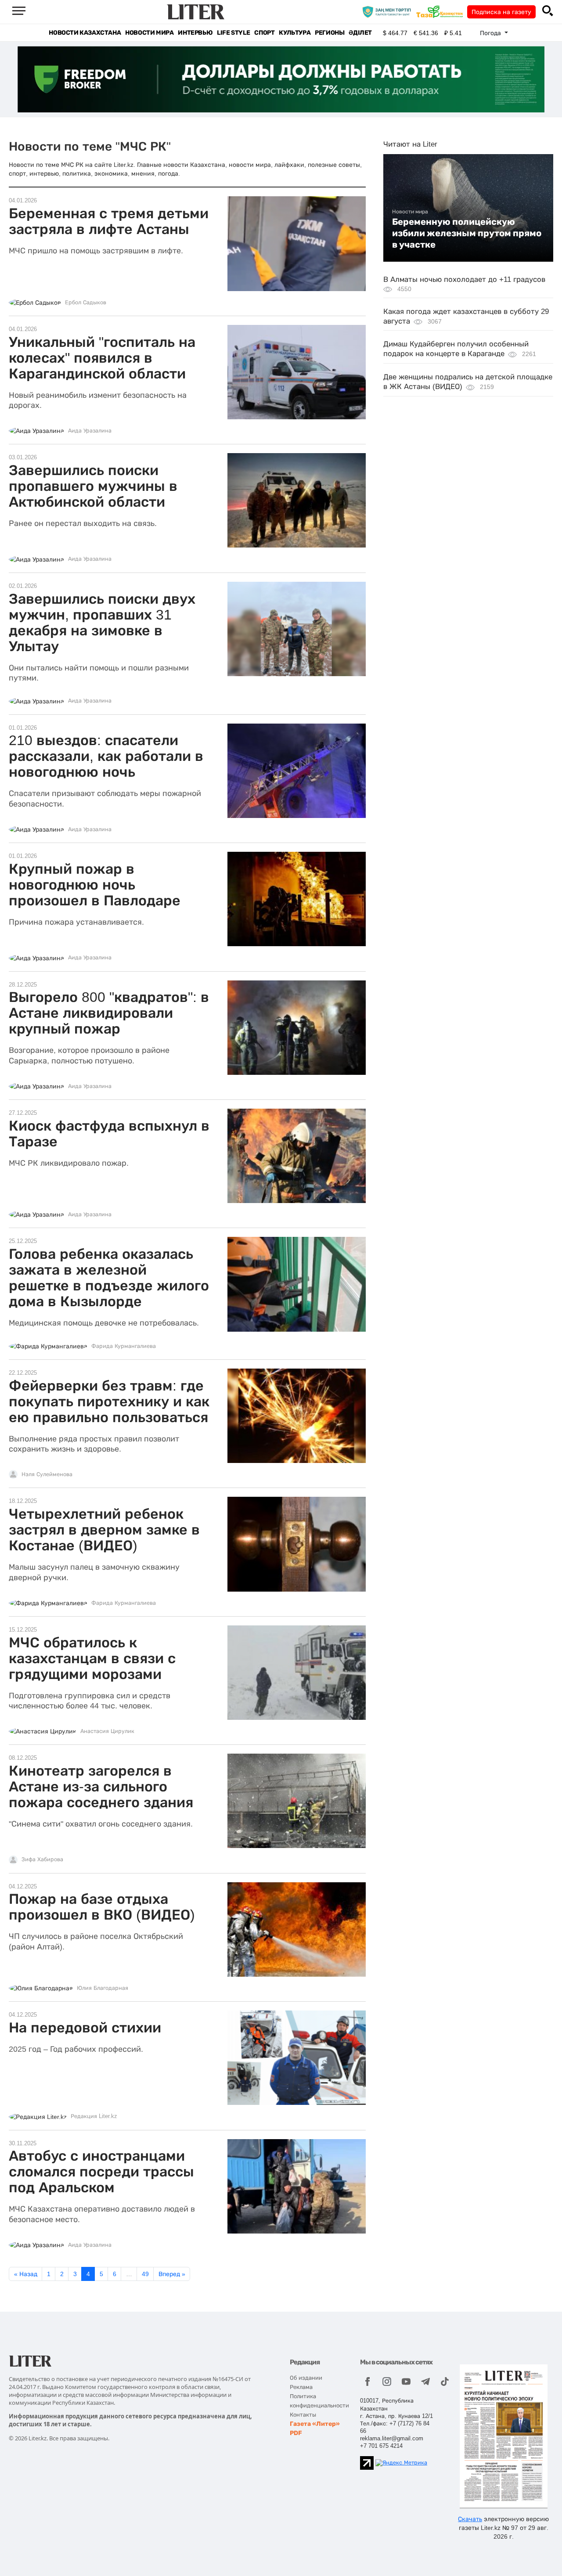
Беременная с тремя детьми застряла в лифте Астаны (109, 221)
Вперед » (172, 2274)
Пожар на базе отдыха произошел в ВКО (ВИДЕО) (102, 1907)
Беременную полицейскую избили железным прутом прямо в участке (467, 233)
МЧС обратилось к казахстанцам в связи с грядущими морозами (92, 1658)
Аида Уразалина (90, 431)
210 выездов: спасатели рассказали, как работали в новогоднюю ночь (106, 756)
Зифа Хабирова (42, 1859)
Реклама (301, 2387)
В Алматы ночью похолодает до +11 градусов (464, 279)
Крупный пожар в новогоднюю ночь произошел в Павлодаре (95, 885)
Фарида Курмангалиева (124, 1346)
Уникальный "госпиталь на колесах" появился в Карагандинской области (102, 358)
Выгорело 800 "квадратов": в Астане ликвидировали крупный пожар (109, 1013)
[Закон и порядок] (389, 11)
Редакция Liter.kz (94, 2116)
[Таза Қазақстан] (442, 11)
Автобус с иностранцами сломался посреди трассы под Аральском (101, 2172)
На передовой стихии (85, 2028)
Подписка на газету (501, 12)
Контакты (303, 2415)
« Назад (26, 2274)
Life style (233, 33)
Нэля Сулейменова (47, 1474)
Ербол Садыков (86, 303)
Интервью (195, 33)
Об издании (306, 2378)
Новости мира (149, 33)
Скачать (470, 2519)
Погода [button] (491, 33)
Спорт (264, 33)
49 (145, 2274)
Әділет (360, 33)
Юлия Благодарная (103, 1988)
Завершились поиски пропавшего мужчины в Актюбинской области (93, 486)
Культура (295, 33)
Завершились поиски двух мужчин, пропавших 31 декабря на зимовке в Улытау (102, 623)
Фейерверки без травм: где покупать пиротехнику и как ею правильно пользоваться (109, 1401)
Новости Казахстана (85, 33)
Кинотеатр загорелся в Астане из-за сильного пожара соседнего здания (101, 1787)
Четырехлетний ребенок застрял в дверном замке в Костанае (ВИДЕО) (104, 1530)
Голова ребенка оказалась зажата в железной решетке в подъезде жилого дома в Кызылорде (109, 1278)
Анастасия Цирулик (107, 1731)
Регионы (330, 33)
